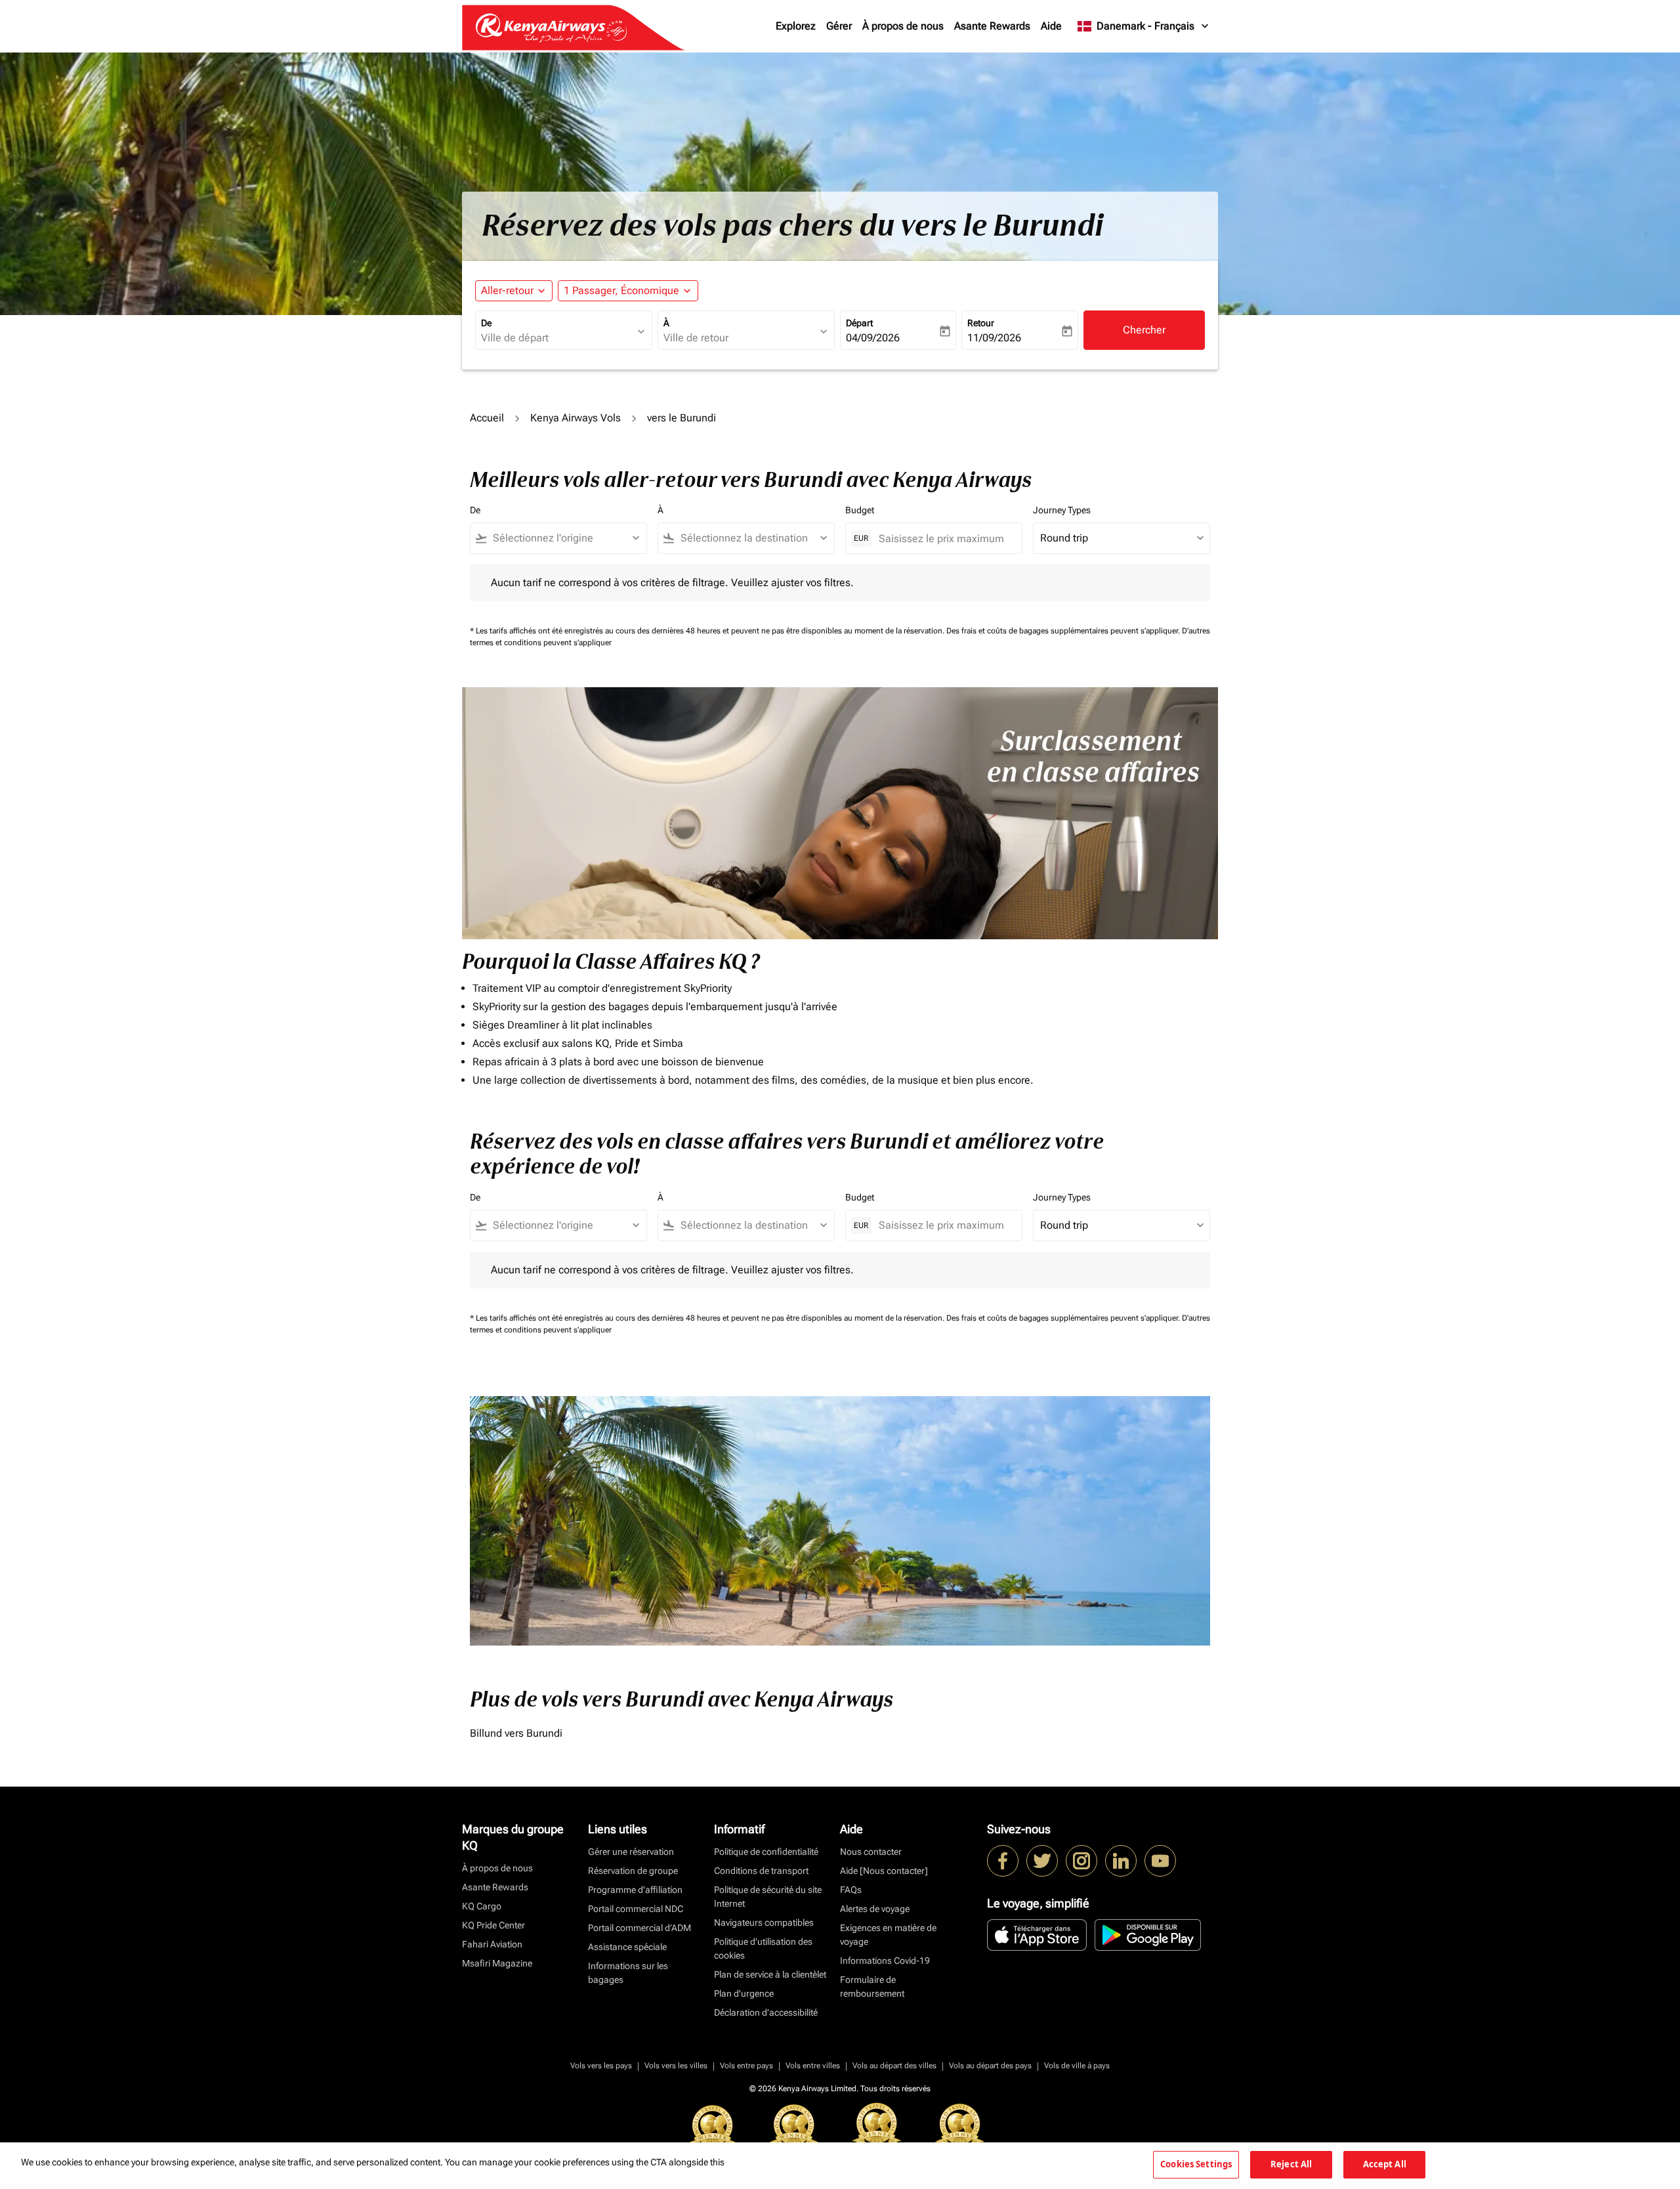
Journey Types (1062, 510)
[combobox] (557, 338)
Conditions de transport (761, 1871)
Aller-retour (507, 290)
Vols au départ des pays (990, 2066)
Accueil (487, 418)
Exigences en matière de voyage (888, 1935)
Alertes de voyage (875, 1909)
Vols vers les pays (601, 2066)
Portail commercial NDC (636, 1909)
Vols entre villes (813, 2066)
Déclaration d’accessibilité (766, 2012)
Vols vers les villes (676, 2066)
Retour (981, 323)
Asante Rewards (992, 26)
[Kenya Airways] (1003, 1861)
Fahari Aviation (492, 1944)
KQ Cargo (482, 1906)
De (486, 323)
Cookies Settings (1196, 2164)
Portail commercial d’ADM (640, 1928)
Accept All (1385, 2164)
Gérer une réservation (631, 1852)
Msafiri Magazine (497, 1963)
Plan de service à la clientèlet (770, 1974)
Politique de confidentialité (766, 1852)
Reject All (1291, 2164)
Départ (859, 323)
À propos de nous (903, 26)
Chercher (1144, 330)
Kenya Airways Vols (576, 418)
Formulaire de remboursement (872, 1987)
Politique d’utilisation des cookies (763, 1948)
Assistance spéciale (627, 1947)
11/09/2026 (994, 338)
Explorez (796, 26)
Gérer (839, 26)
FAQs (851, 1890)
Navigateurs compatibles (764, 1923)
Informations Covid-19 (885, 1961)
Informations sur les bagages (628, 1973)
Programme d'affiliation (635, 1890)
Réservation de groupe (633, 1871)
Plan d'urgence (744, 1993)
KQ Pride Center (493, 1925)
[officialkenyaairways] (1081, 1861)
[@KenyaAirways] (1042, 1861)
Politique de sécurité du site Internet (768, 1897)
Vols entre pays (746, 2066)
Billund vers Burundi (516, 1733)
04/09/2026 (873, 338)
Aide (1051, 26)
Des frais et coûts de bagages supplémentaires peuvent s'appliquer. (1064, 631)
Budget (860, 510)
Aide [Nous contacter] (884, 1871)
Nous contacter (871, 1852)
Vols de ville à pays (1077, 2066)
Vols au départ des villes (894, 2066)
